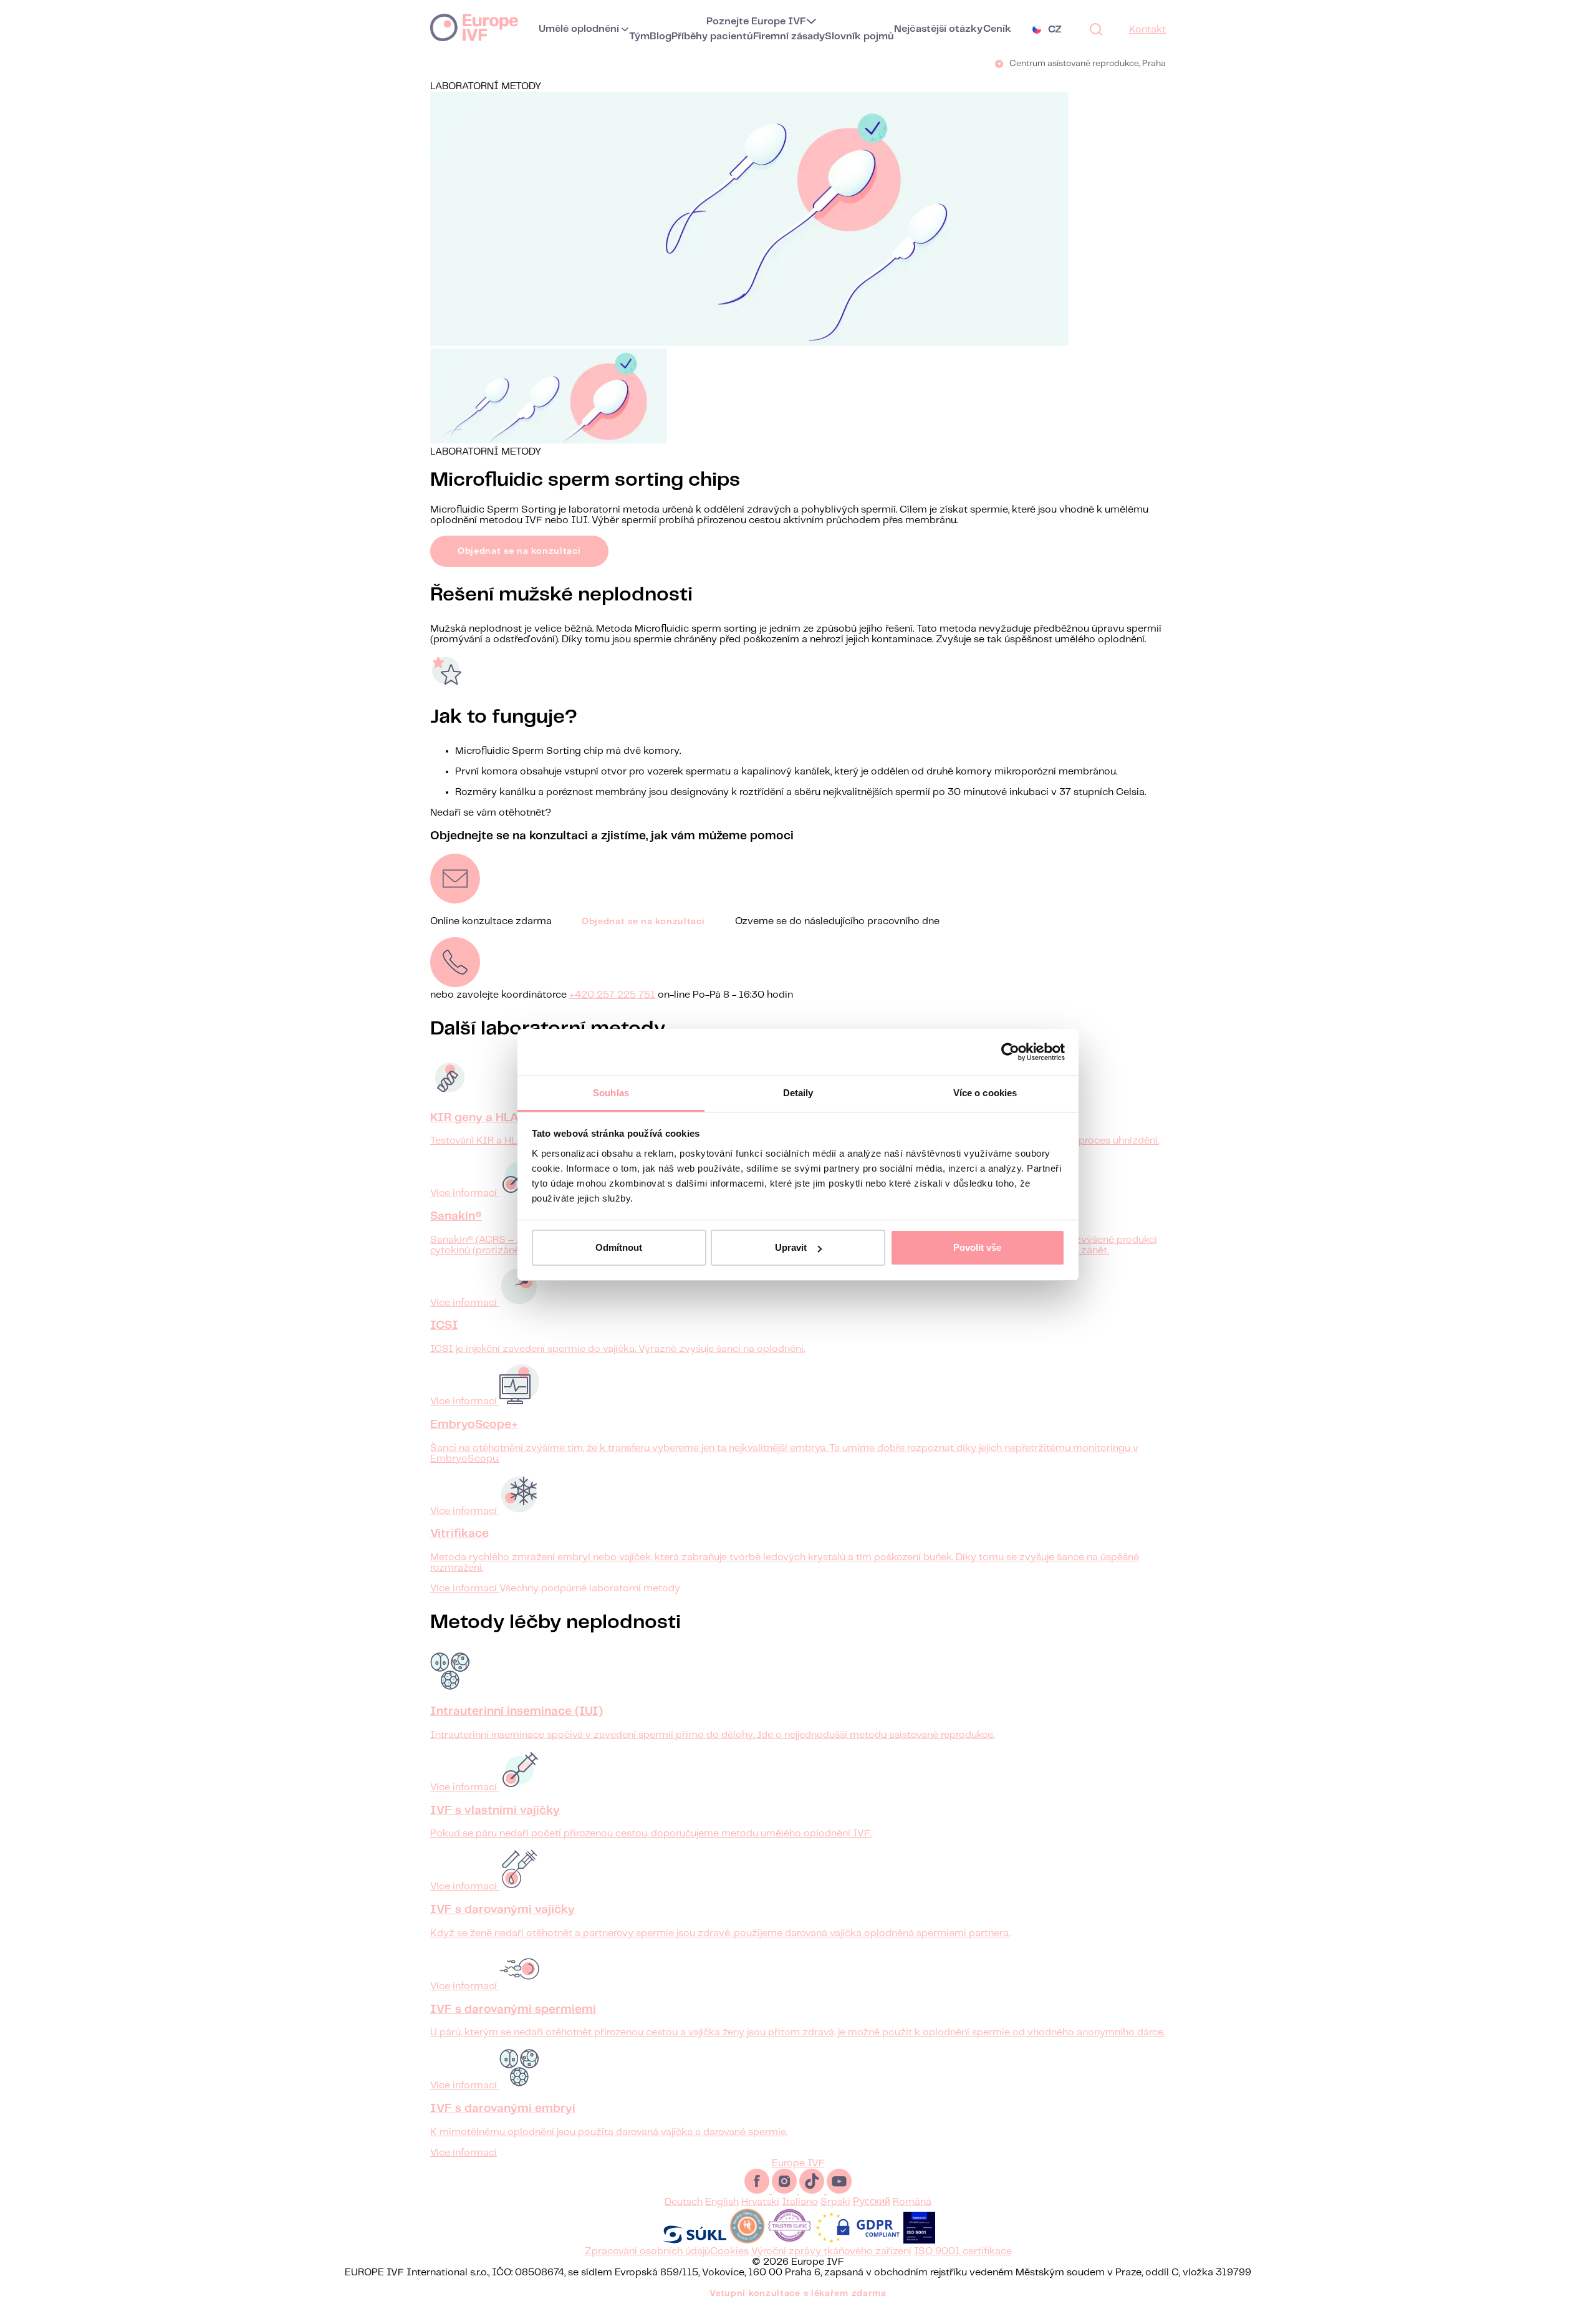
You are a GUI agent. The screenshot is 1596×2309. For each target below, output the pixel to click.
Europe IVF (474, 27)
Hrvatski (760, 2202)
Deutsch (684, 2202)
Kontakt (1147, 30)
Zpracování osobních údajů (647, 2251)
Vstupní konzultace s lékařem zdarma (798, 2293)
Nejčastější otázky (938, 29)
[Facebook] (758, 2191)
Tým (639, 36)
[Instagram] (786, 2191)
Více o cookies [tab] (985, 1093)
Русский (872, 2202)
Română (912, 2202)
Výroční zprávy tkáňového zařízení (831, 2251)
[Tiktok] (813, 2191)
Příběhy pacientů (712, 36)
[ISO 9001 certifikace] (919, 2241)
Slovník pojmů (859, 36)
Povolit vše (977, 1247)
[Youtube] (839, 2191)
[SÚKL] (695, 2241)
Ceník (997, 29)
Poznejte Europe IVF (756, 22)
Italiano (800, 2202)
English (722, 2202)
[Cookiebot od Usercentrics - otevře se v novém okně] (1010, 1052)
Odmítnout (619, 1247)
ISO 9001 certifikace (963, 2251)
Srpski (835, 2202)
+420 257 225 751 (612, 995)
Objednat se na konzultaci (519, 551)
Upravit (791, 1247)
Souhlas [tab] (611, 1093)
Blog (661, 36)
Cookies (729, 2251)
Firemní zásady (789, 36)
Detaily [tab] (798, 1093)
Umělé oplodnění (579, 29)
